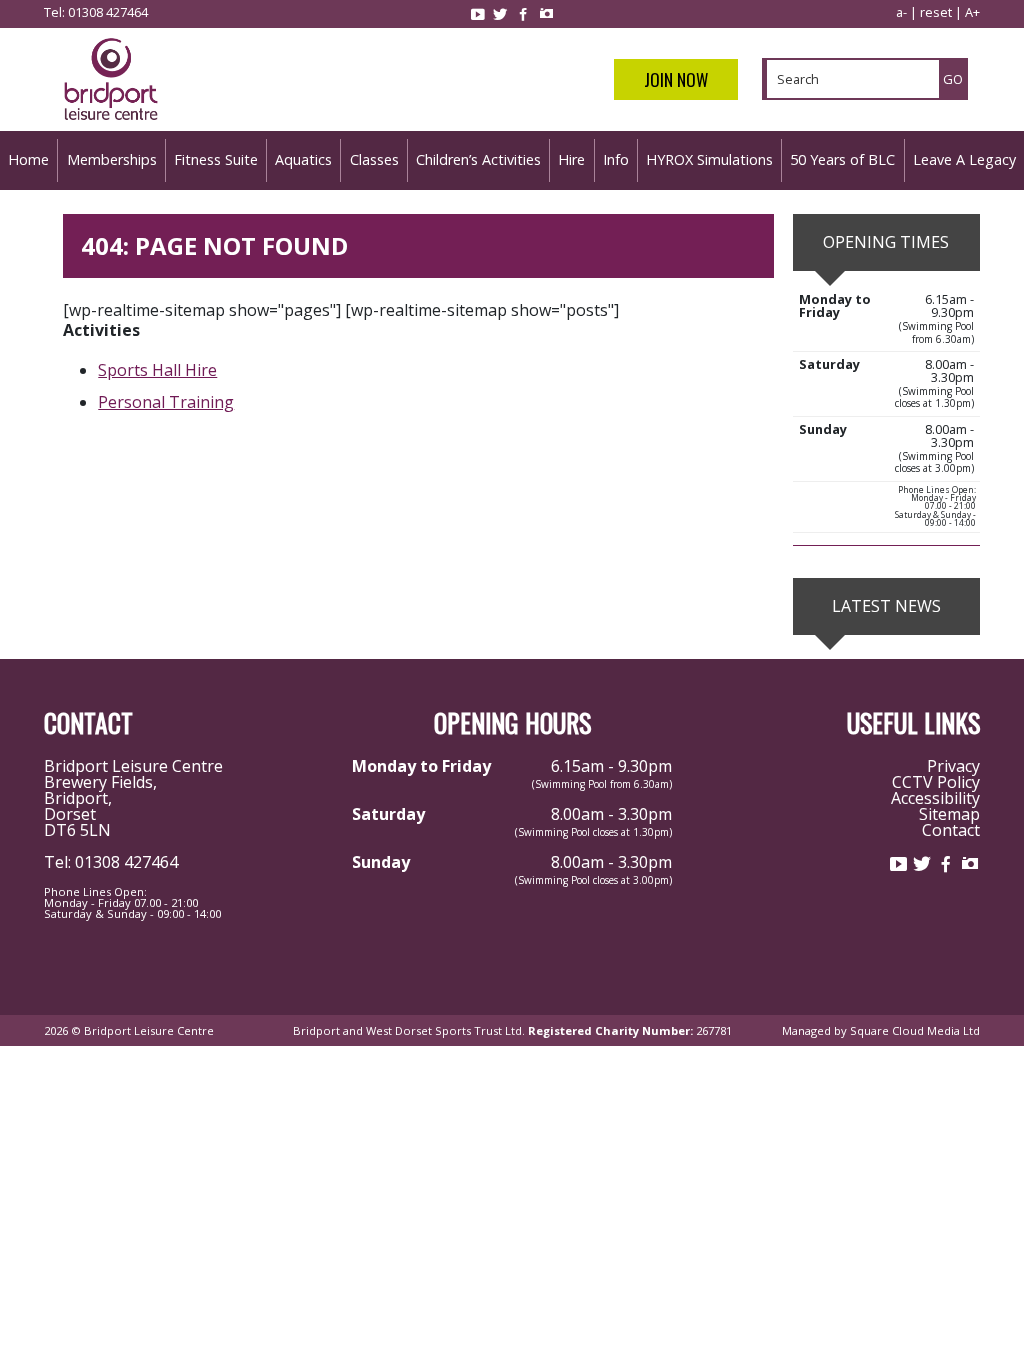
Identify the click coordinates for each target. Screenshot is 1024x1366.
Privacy (953, 766)
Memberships (112, 159)
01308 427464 (108, 12)
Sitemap (949, 814)
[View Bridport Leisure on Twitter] (500, 14)
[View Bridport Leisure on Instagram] (546, 14)
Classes (374, 159)
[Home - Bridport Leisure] (111, 123)
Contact (951, 830)
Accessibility (935, 798)
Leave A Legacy (964, 159)
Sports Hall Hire (157, 370)
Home (28, 159)
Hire (571, 159)
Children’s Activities (478, 159)
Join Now (676, 79)
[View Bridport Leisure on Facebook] (523, 14)
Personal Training (166, 402)
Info (616, 159)
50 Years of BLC (842, 159)
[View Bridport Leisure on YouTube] (477, 14)
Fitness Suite (216, 159)
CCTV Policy (936, 782)
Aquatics (303, 159)
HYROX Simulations (709, 159)
